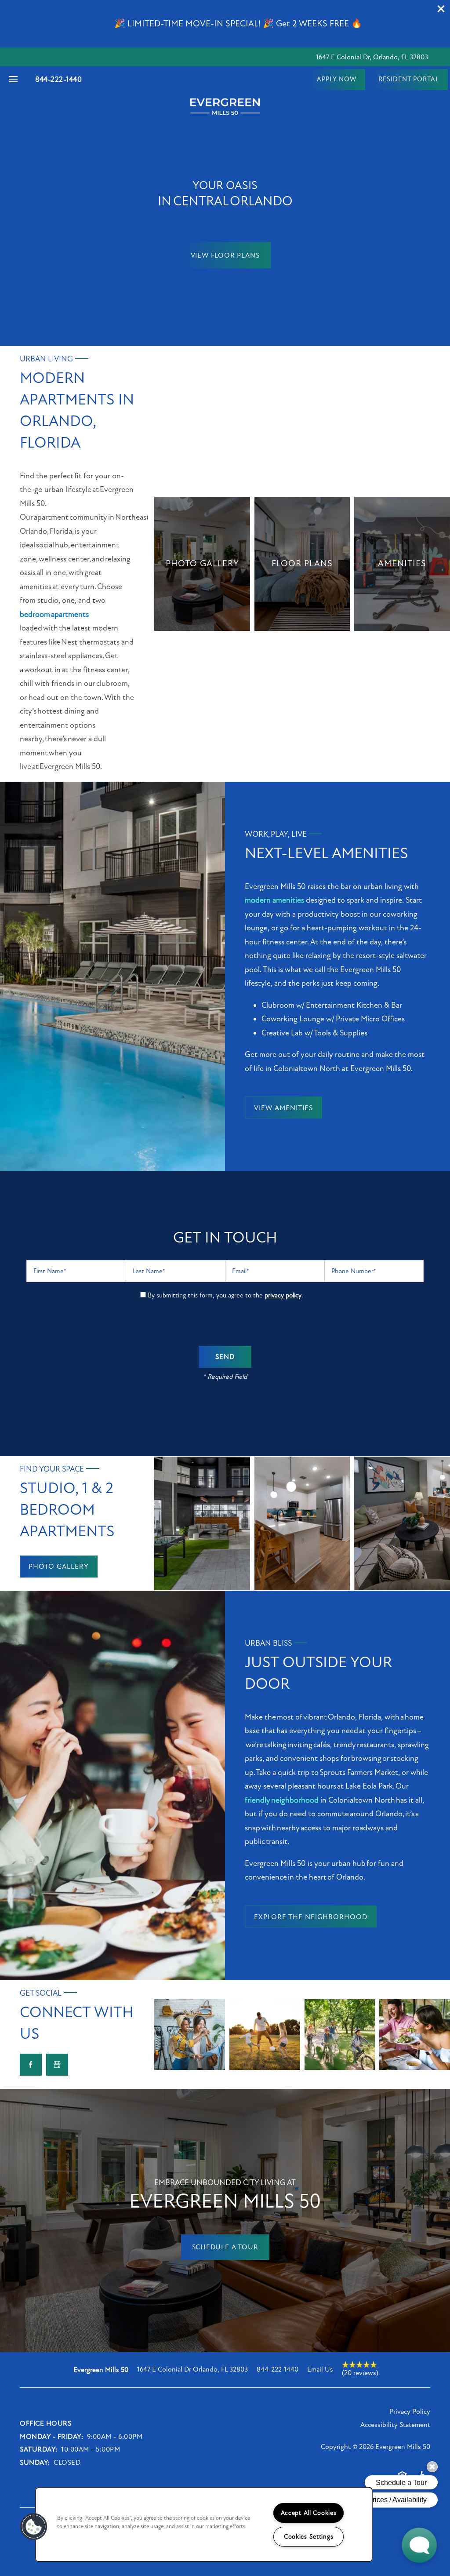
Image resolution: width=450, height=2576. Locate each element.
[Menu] (13, 80)
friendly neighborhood (282, 1800)
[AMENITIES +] (402, 564)
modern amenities (274, 900)
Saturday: (39, 2449)
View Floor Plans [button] (225, 255)
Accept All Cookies (309, 2513)
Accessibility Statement (395, 2425)
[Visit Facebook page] (31, 2065)
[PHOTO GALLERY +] (202, 564)
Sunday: (35, 2463)
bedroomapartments (54, 614)
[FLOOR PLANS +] (302, 564)
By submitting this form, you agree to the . (225, 1295)
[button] (441, 9)
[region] (204, 2525)
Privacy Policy (410, 2412)
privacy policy (283, 1295)
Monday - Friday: (51, 2437)
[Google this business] (57, 2065)
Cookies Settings (309, 2537)
